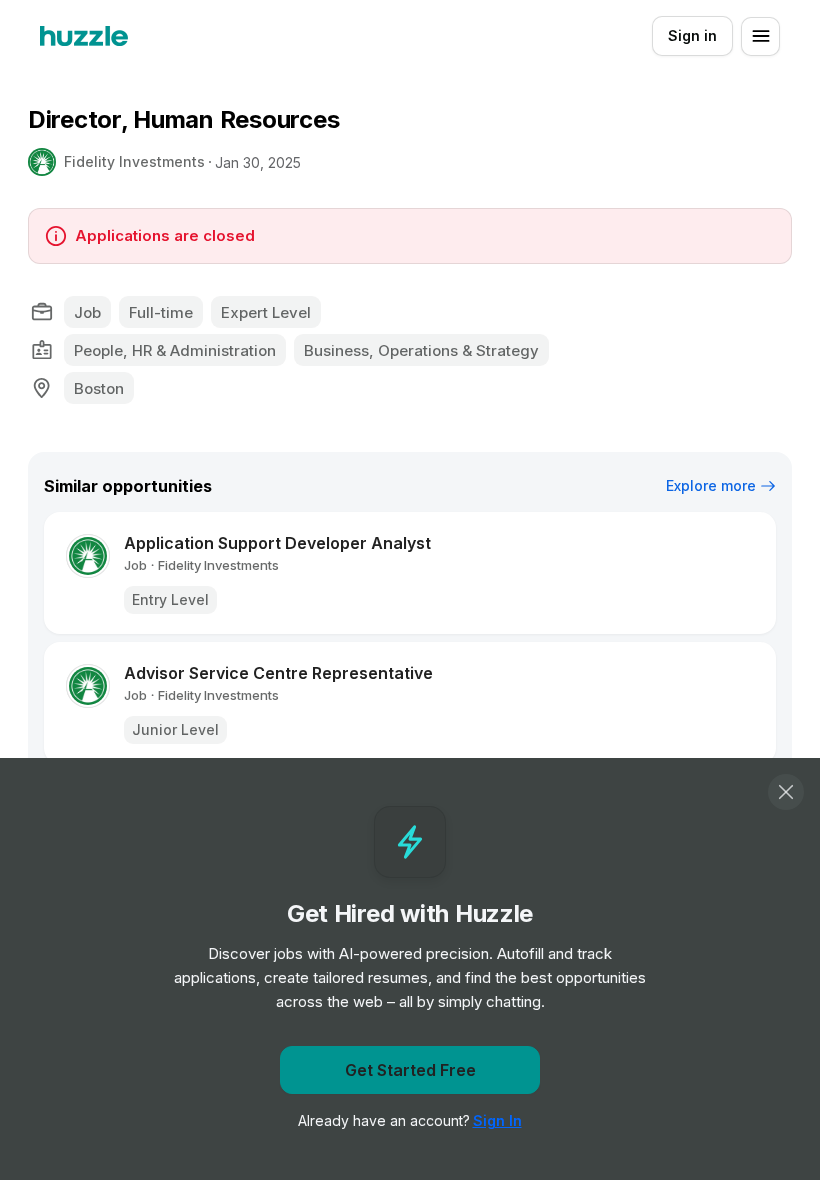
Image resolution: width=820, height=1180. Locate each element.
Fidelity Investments (134, 161)
